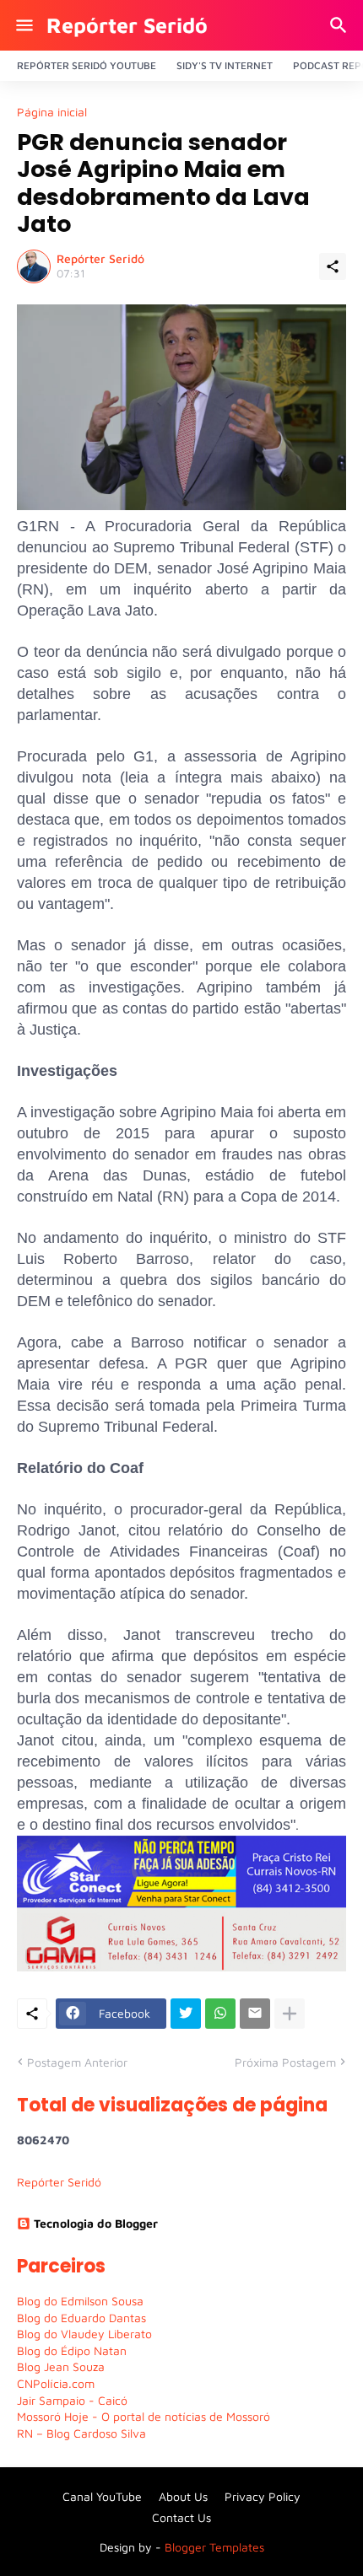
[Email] (255, 2014)
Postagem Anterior (77, 2062)
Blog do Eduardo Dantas (81, 2318)
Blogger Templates (214, 2547)
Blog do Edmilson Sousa (80, 2301)
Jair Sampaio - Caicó (72, 2400)
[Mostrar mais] (290, 2014)
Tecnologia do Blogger (96, 2223)
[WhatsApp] (220, 2014)
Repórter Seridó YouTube (87, 65)
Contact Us (181, 2517)
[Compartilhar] (333, 266)
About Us (183, 2496)
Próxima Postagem (285, 2062)
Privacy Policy (263, 2496)
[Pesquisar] (341, 25)
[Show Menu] (23, 25)
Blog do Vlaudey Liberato (84, 2334)
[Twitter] (186, 2014)
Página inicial (52, 112)
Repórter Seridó (127, 25)
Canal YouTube (102, 2496)
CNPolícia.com (56, 2383)
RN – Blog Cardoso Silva (81, 2433)
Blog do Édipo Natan (72, 2350)
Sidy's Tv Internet (225, 65)
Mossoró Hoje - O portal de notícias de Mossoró (144, 2416)
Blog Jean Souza (61, 2366)
